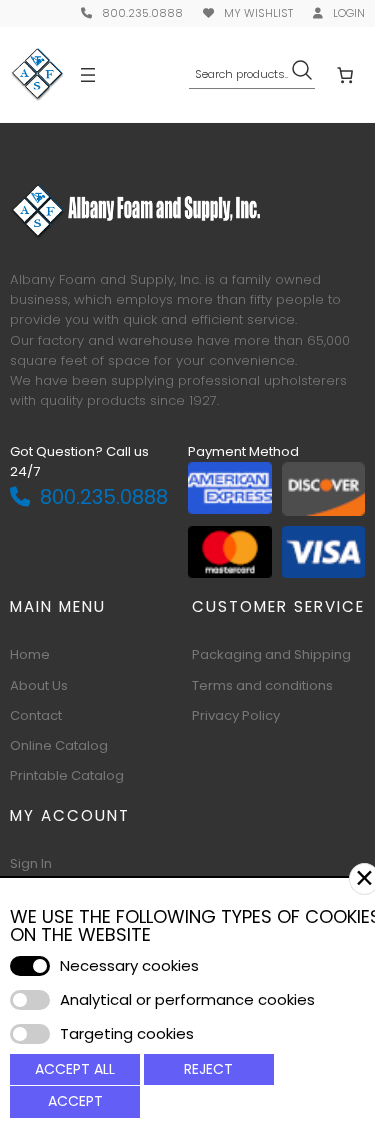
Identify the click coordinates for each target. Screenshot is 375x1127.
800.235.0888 (142, 13)
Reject (208, 1069)
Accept (75, 1101)
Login (349, 13)
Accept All (75, 1069)
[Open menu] (88, 75)
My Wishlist (258, 13)
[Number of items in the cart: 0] (345, 74)
